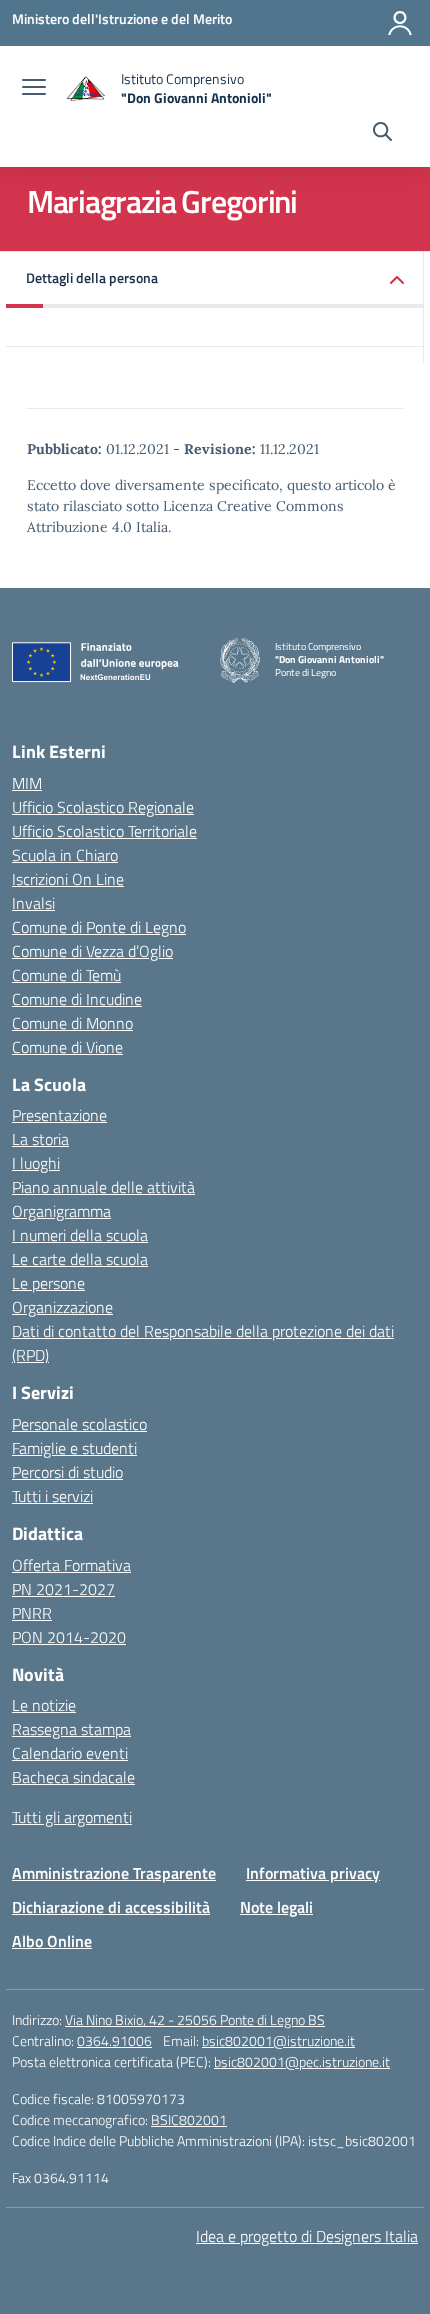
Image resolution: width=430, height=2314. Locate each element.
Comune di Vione (67, 1047)
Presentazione (59, 1115)
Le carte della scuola (80, 1259)
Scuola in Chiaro (65, 855)
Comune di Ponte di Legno (99, 927)
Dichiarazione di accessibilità (111, 1907)
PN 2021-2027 (63, 1589)
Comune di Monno (72, 1023)
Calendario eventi (70, 1753)
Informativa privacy (313, 1873)
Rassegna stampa (71, 1729)
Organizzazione (62, 1307)
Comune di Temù (66, 975)
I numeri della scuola (80, 1235)
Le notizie (44, 1705)
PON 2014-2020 (69, 1637)
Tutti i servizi (52, 1496)
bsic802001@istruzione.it (278, 2040)
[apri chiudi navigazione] (34, 89)
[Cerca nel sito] (382, 134)
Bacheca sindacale (73, 1777)
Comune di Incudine (77, 999)
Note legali (276, 1907)
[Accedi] (400, 23)
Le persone (48, 1283)
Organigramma (61, 1211)
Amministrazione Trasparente (114, 1873)
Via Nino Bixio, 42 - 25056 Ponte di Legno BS (195, 2019)
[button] (215, 279)
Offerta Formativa (71, 1565)
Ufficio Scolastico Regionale (103, 807)
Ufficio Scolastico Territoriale (104, 831)
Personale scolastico (79, 1424)
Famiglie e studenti (74, 1448)
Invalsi (33, 903)
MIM (27, 783)
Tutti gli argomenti (72, 1817)
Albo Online (52, 1941)
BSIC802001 (189, 2119)
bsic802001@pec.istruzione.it (302, 2061)
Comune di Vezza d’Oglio (92, 951)
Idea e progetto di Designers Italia (307, 2236)
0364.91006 (114, 2040)
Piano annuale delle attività (103, 1187)
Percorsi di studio (67, 1472)
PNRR (32, 1613)
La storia (40, 1139)
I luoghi (36, 1163)
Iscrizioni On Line (68, 879)
